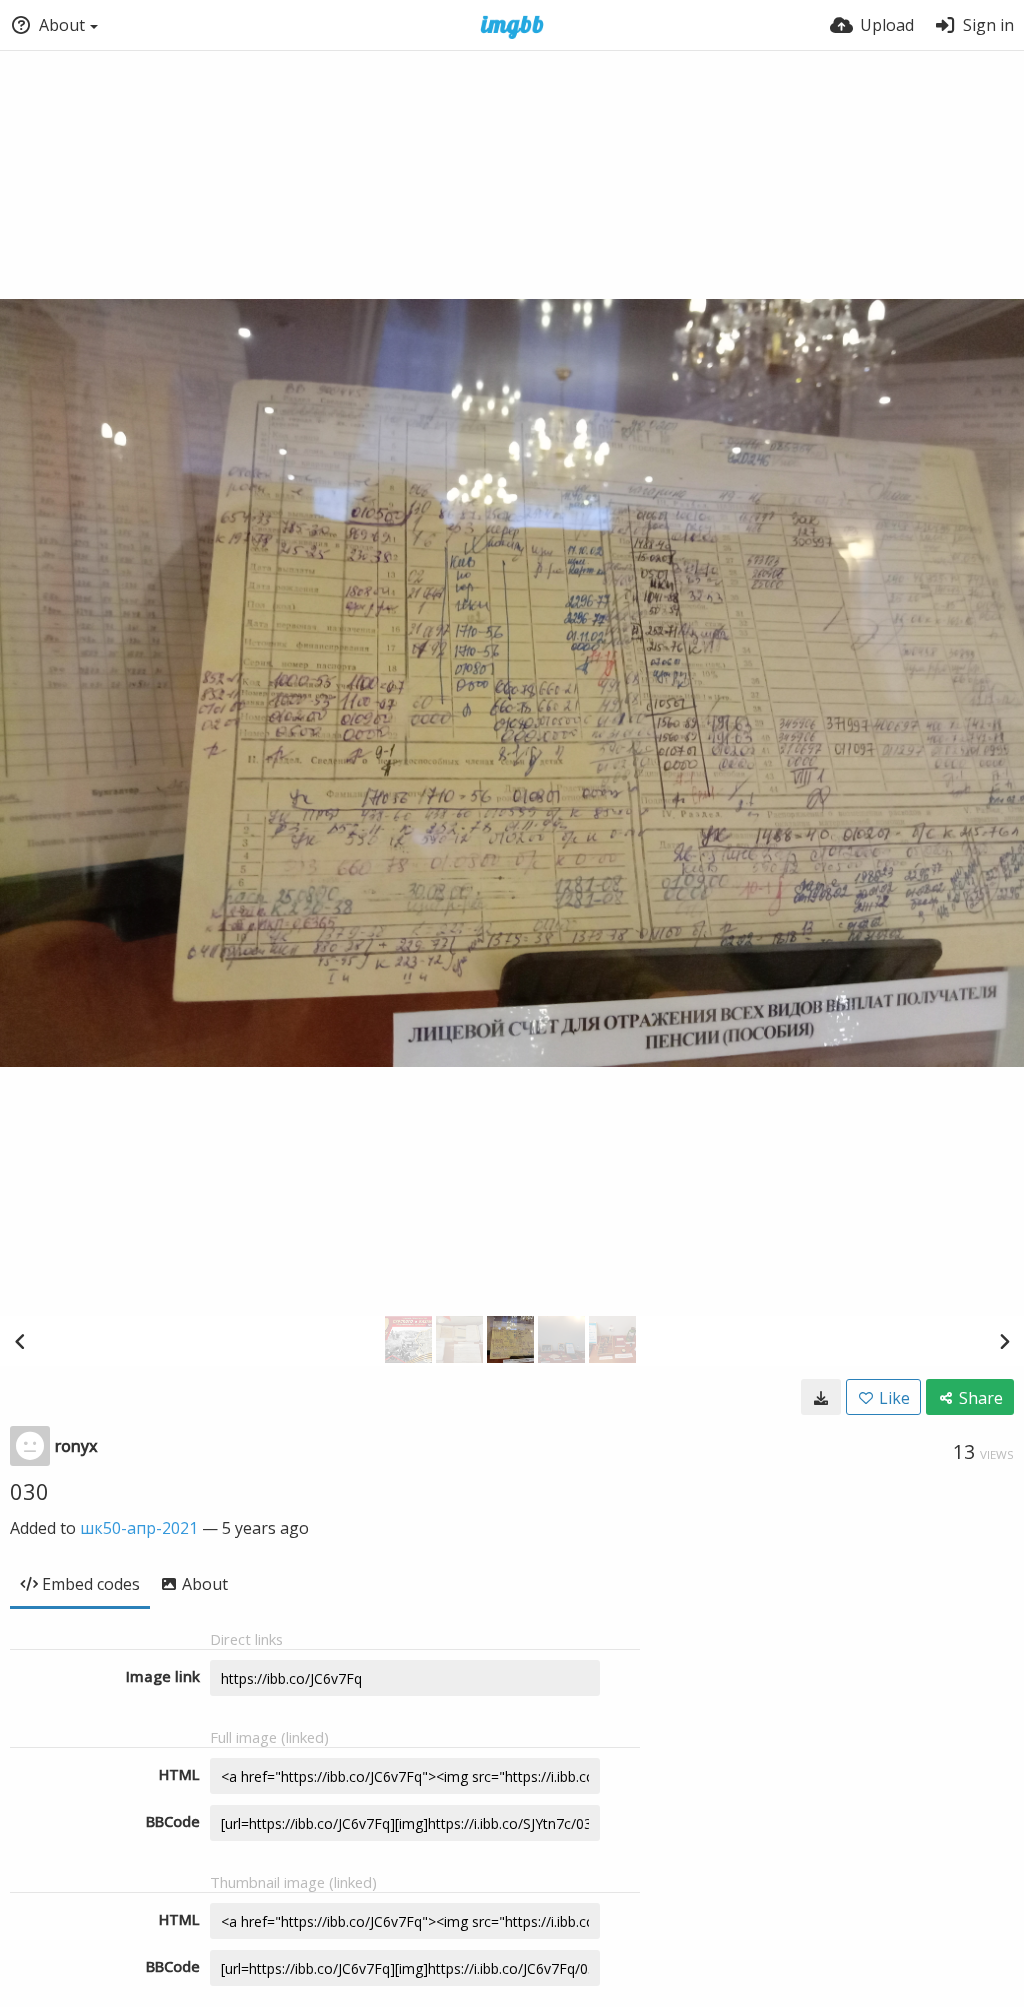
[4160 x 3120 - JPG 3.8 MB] (821, 1397)
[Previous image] (20, 1341)
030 (29, 1491)
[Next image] (1004, 1341)
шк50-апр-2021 (139, 1528)
